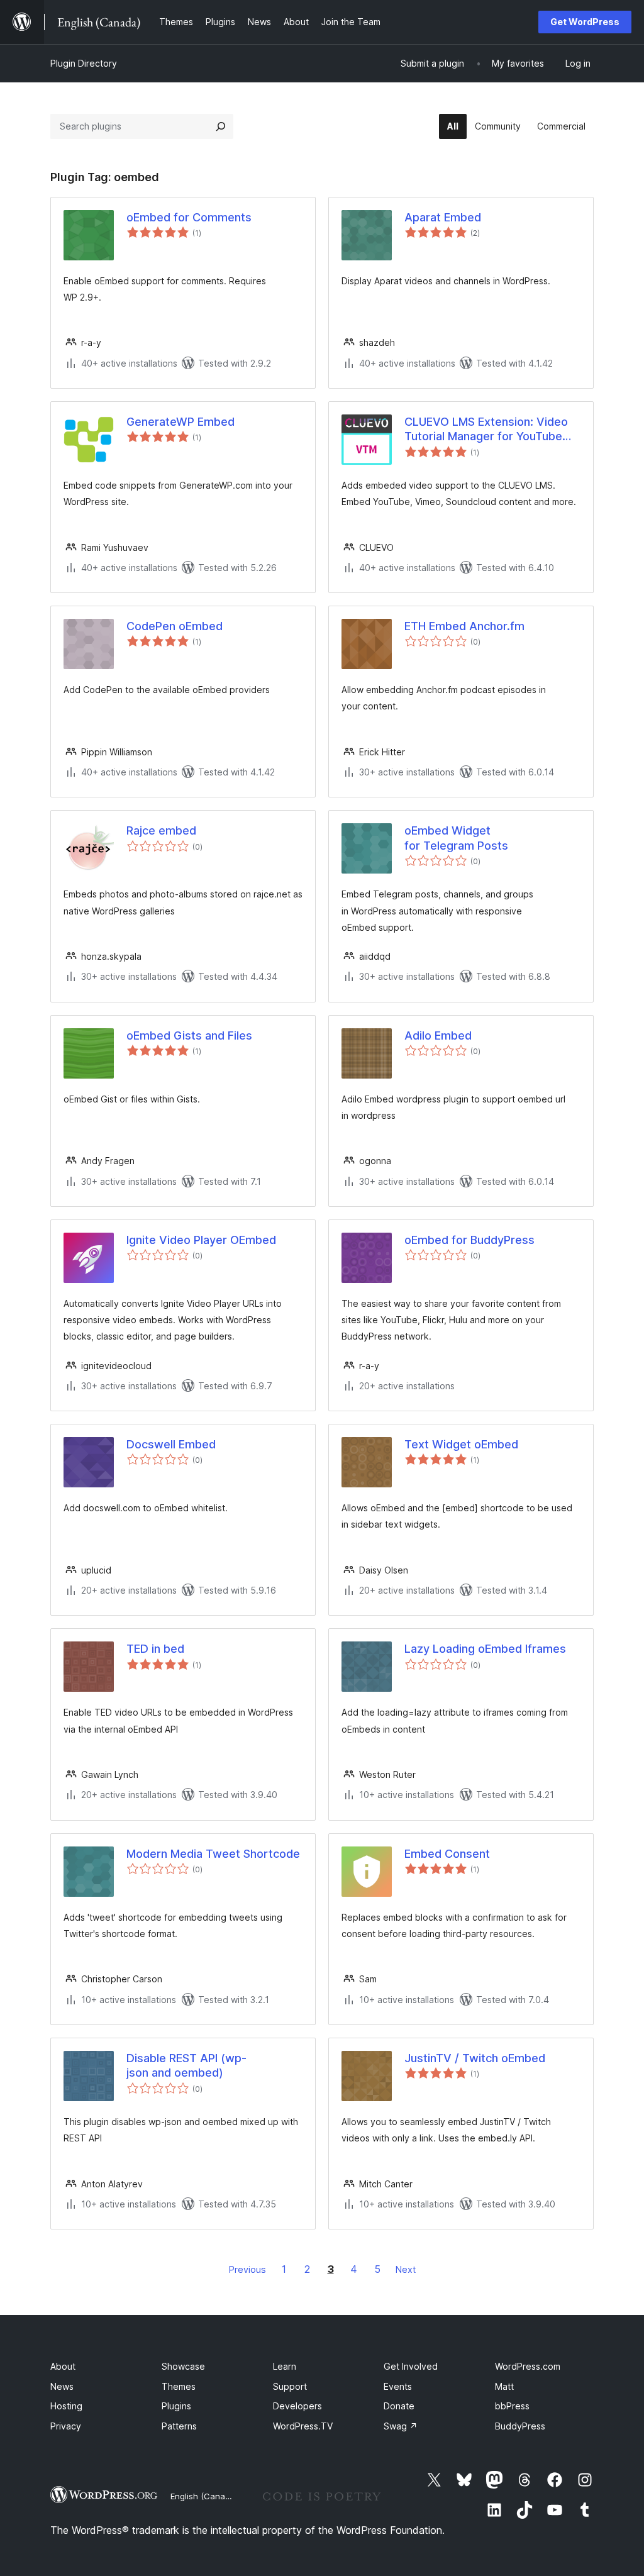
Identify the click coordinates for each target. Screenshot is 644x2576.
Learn (285, 2366)
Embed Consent (447, 1854)
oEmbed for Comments (189, 217)
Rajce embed (161, 830)
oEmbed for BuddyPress (469, 1240)
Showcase (183, 2366)
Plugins (176, 2406)
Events (398, 2386)
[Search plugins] (221, 126)
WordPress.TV (303, 2426)
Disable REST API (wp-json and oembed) (186, 2065)
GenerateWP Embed (180, 422)
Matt (504, 2386)
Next (406, 2269)
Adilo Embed (438, 1035)
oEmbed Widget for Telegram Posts (456, 838)
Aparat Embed (443, 217)
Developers (297, 2406)
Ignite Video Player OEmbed (201, 1240)
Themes (179, 2386)
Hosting (66, 2406)
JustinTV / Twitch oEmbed (475, 2058)
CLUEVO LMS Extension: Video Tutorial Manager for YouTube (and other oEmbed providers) (486, 430)
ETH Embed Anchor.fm (464, 626)
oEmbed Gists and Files (189, 1035)
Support (290, 2386)
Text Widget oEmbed (461, 1444)
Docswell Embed (171, 1444)
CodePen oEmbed (175, 626)
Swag (401, 2426)
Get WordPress (585, 22)
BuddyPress (520, 2426)
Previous (247, 2269)
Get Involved (411, 2366)
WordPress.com (528, 2366)
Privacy (66, 2426)
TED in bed (155, 1649)
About (63, 2366)
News (62, 2386)
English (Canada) (204, 2496)
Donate (399, 2406)
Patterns (179, 2426)
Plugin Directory (84, 63)
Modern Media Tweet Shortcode (213, 1854)
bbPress (512, 2406)
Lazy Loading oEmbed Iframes (485, 1649)
